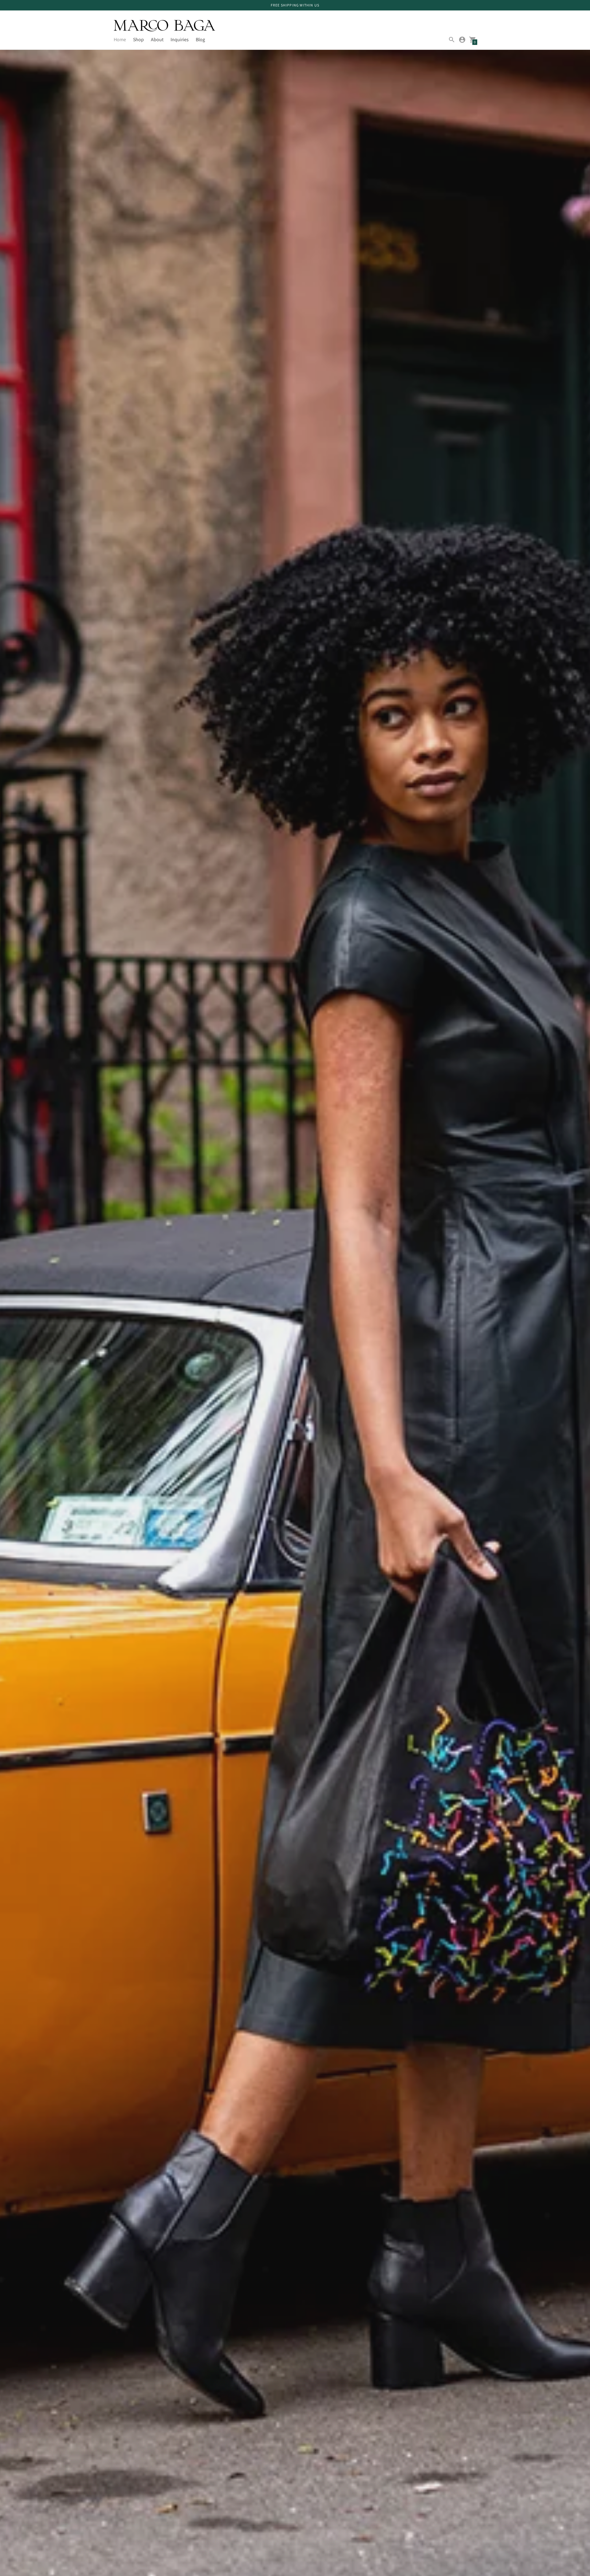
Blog (200, 40)
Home (120, 40)
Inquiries (180, 40)
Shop (138, 40)
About (157, 40)
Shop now (132, 1358)
